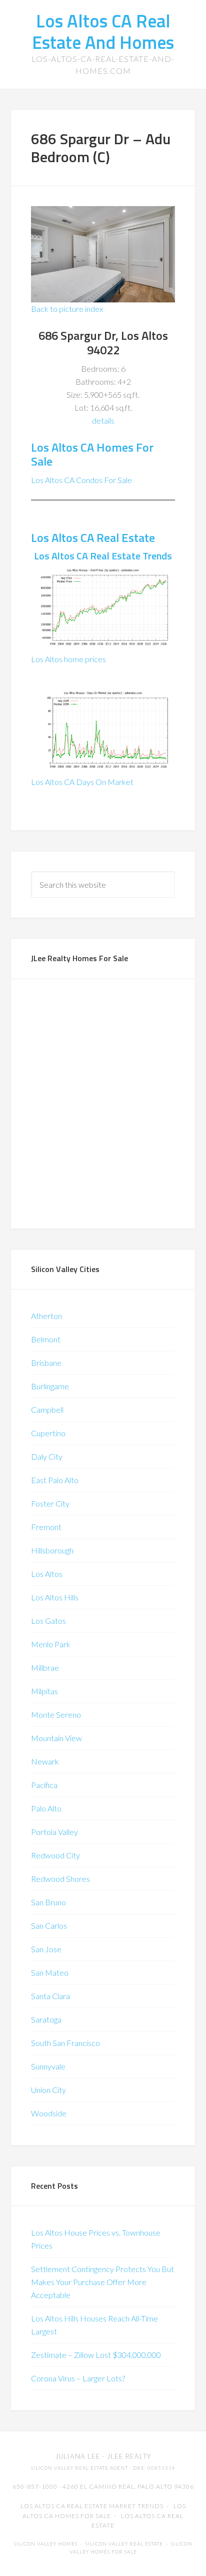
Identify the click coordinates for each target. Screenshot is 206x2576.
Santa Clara (50, 1996)
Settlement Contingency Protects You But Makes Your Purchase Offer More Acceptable (102, 2282)
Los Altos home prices (68, 659)
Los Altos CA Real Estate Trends (103, 556)
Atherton (46, 1316)
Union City (48, 2090)
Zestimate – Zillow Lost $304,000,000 (96, 2355)
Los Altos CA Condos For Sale (81, 480)
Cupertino (48, 1433)
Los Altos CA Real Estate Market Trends (92, 2506)
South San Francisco (65, 2043)
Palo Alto (46, 1808)
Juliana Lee (78, 2456)
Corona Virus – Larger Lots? (78, 2378)
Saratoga (46, 2019)
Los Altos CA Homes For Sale (92, 454)
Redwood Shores (60, 1879)
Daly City (47, 1456)
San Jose (46, 1949)
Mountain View (56, 1738)
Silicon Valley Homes (46, 2544)
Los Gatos (48, 1621)
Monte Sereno (56, 1714)
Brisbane (46, 1363)
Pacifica (44, 1785)
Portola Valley (54, 1832)
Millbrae (45, 1668)
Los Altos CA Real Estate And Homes (103, 31)
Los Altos (47, 1574)
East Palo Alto (55, 1480)
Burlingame (50, 1386)
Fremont (46, 1527)
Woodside (49, 2113)
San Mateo (50, 1972)
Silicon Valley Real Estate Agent (79, 2468)
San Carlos (49, 1926)
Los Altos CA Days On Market (82, 782)
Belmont (46, 1339)
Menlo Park (51, 1644)
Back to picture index (67, 309)
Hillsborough (52, 1550)
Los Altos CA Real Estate (93, 537)
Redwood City (55, 1855)
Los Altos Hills (55, 1597)
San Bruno (48, 1902)
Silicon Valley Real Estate (124, 2544)
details (103, 420)
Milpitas (44, 1691)
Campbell (47, 1410)
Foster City (50, 1503)
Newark (45, 1761)
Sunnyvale (48, 2066)
